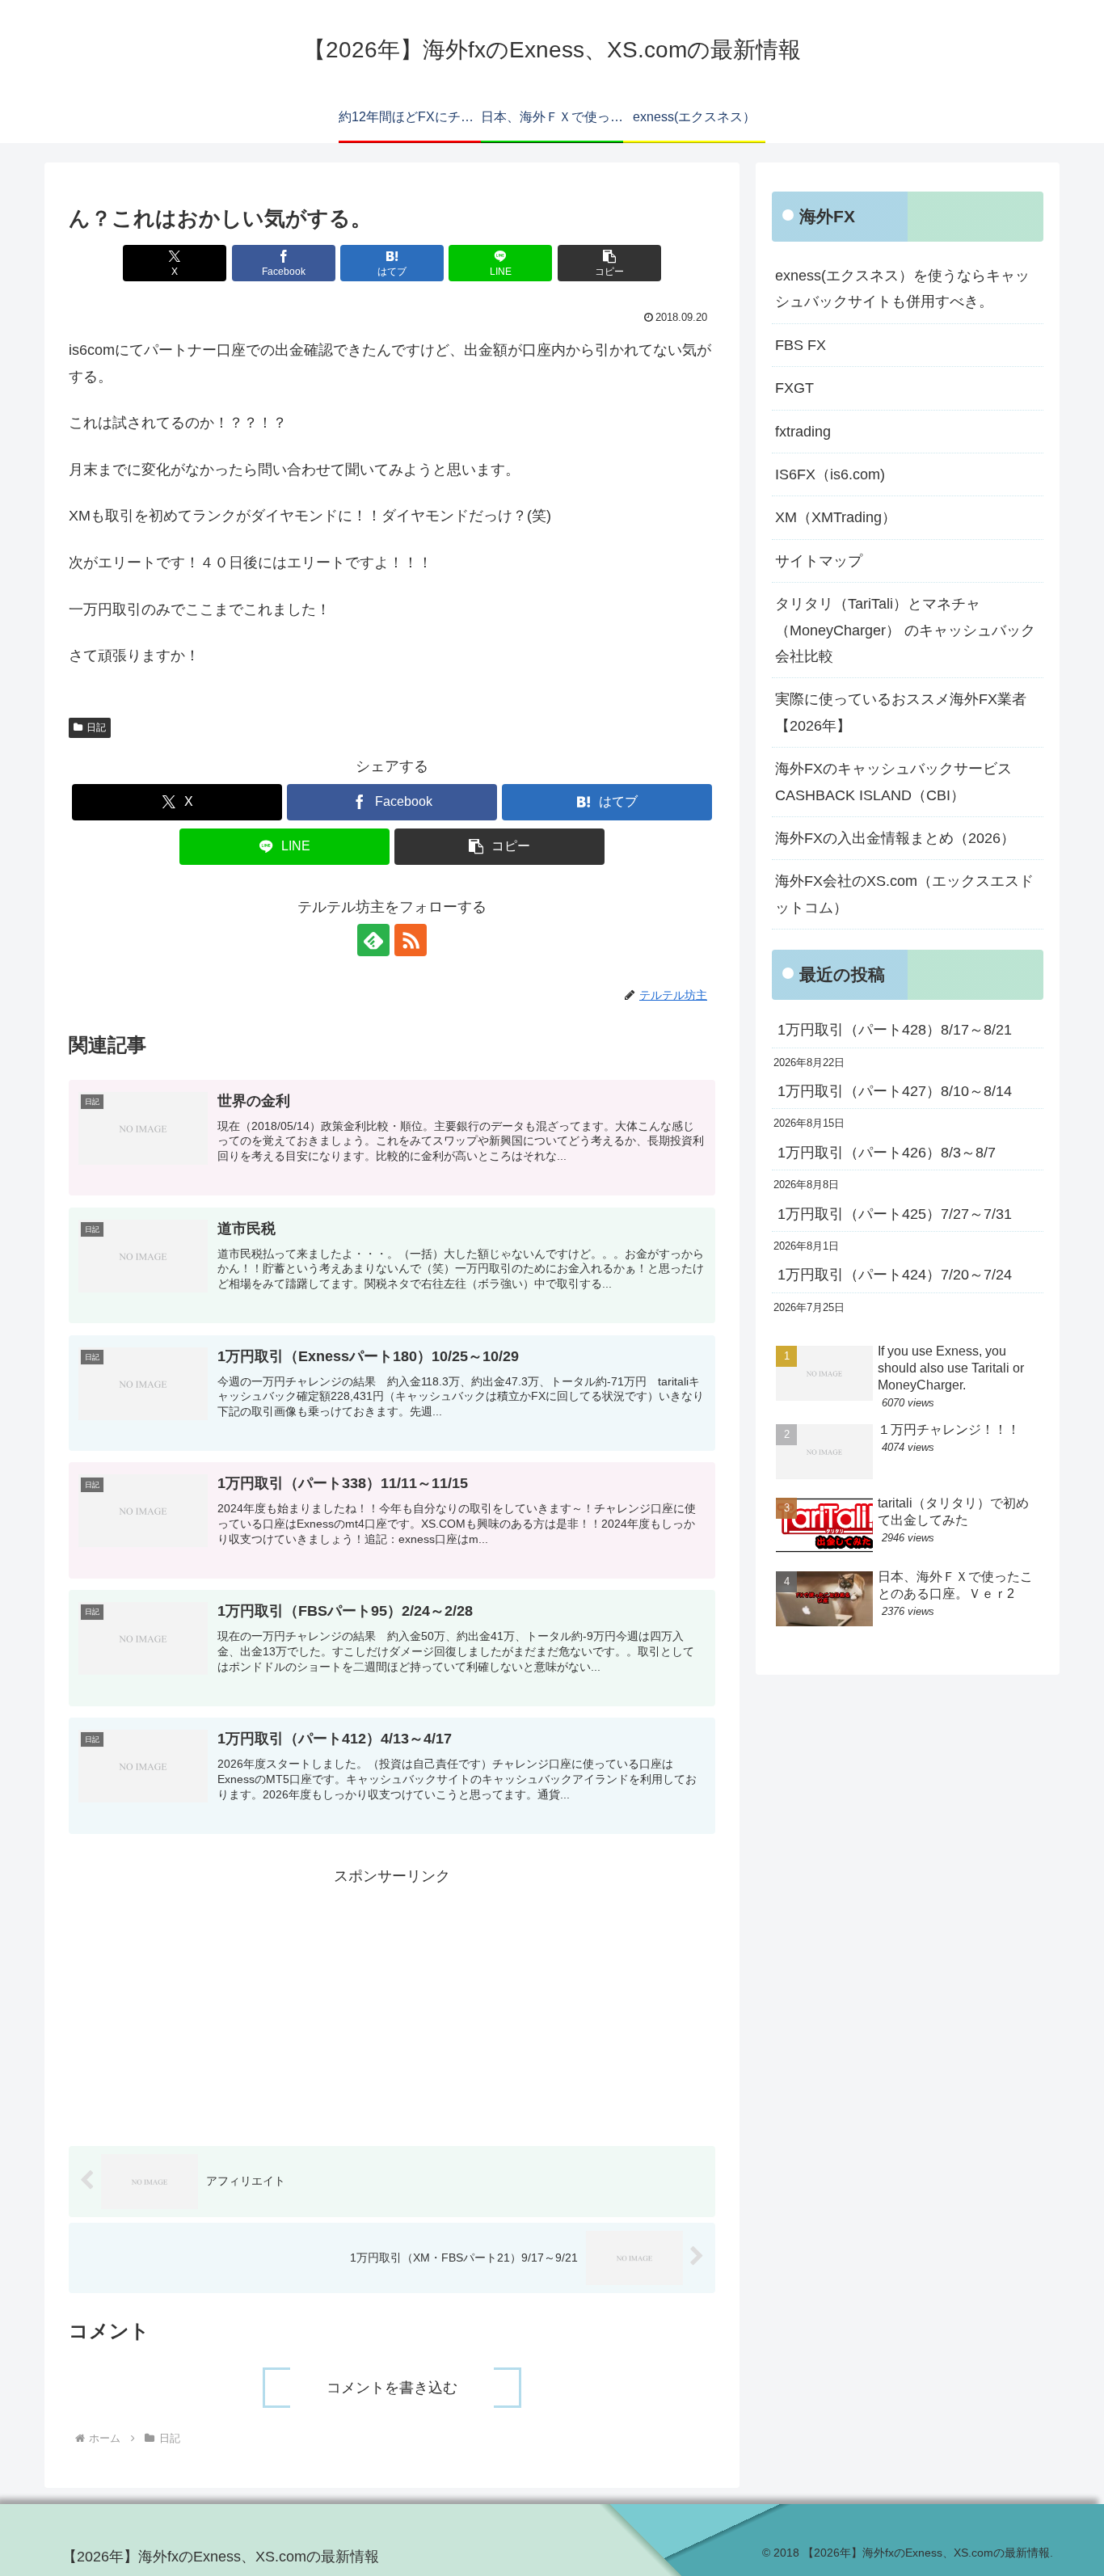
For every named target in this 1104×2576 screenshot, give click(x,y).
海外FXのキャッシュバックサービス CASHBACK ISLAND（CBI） (901, 782)
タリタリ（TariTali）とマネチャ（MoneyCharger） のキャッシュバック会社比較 (905, 630)
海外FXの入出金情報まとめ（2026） (895, 838)
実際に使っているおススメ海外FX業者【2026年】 (901, 712)
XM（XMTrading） (836, 517)
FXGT (794, 388)
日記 (96, 727)
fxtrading (803, 432)
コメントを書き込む (392, 2388)
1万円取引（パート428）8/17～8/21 (895, 1030)
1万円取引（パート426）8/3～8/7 (887, 1153)
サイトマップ (819, 561)
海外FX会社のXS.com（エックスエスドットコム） (904, 894)
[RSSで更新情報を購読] (411, 940)
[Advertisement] (392, 2002)
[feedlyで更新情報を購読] (373, 940)
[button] (609, 263)
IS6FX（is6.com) (830, 474)
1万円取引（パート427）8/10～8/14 (895, 1091)
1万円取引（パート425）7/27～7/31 (895, 1214)
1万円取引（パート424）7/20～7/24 (895, 1275)
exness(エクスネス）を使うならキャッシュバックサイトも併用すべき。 (902, 289)
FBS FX (801, 345)
